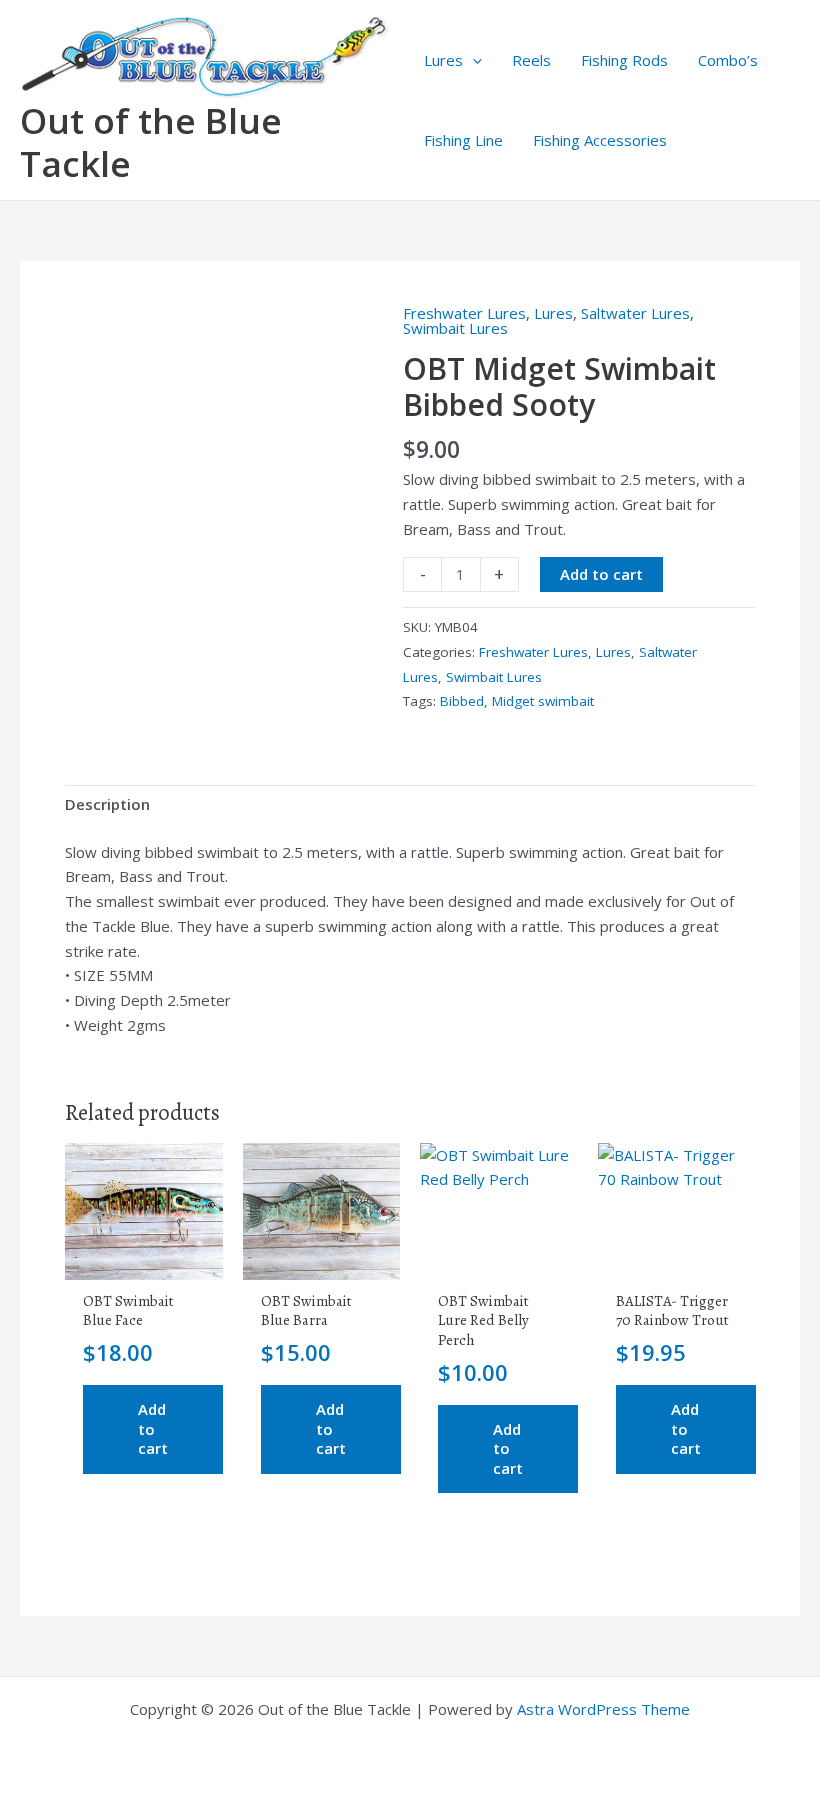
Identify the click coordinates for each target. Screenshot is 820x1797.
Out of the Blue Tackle (151, 142)
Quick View (144, 1262)
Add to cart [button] (153, 1428)
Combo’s (728, 60)
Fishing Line (463, 140)
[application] (472, 60)
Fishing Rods (624, 60)
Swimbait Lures (455, 328)
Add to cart (601, 574)
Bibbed (462, 701)
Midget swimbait (543, 701)
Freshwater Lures (464, 313)
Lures (443, 60)
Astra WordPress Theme (603, 1709)
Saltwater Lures (635, 313)
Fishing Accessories (600, 140)
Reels (531, 60)
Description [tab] (107, 804)
